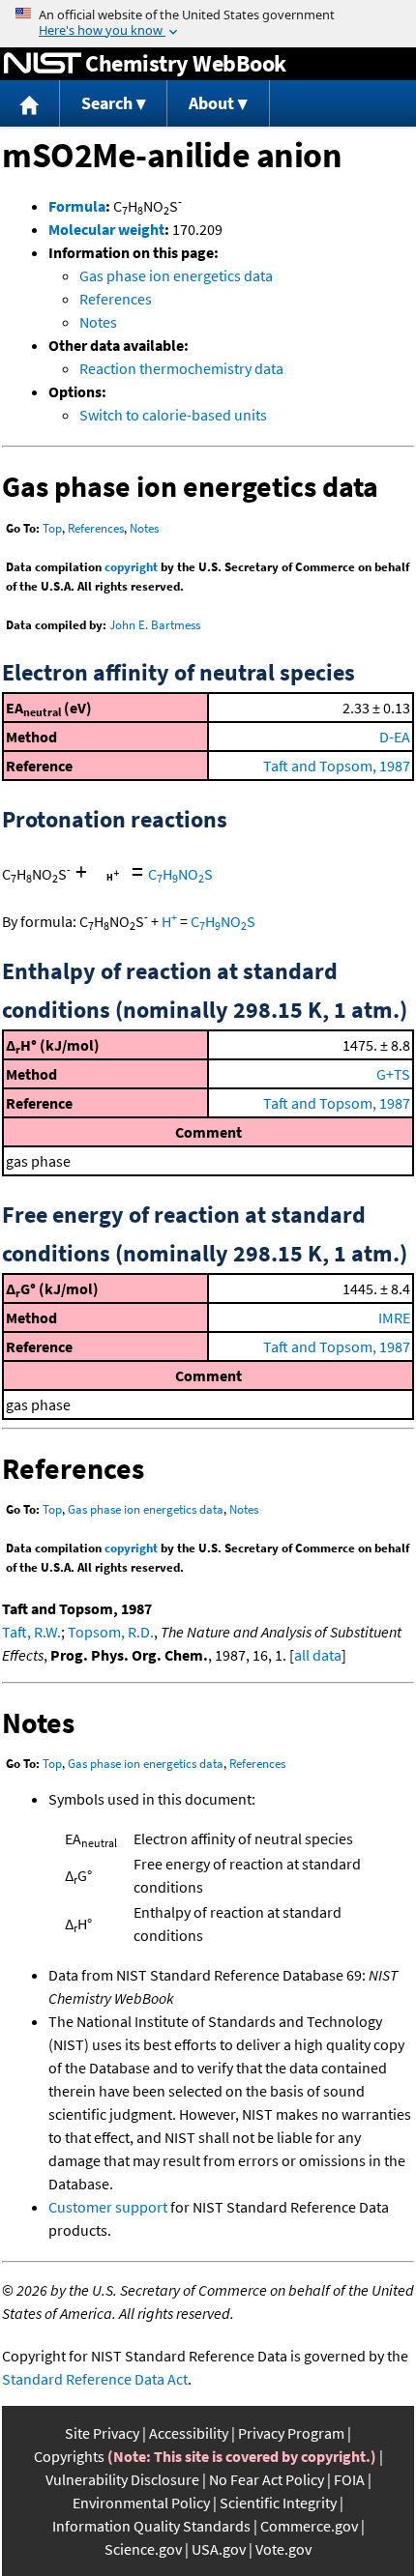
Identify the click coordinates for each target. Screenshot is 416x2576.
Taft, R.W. (31, 1632)
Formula (77, 206)
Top (52, 528)
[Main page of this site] (30, 104)
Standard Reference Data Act (95, 2379)
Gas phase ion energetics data (176, 275)
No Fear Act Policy (267, 2479)
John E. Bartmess (155, 625)
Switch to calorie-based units (173, 415)
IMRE (394, 1317)
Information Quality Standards (151, 2526)
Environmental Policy (141, 2503)
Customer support (108, 2207)
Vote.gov (283, 2549)
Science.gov (143, 2549)
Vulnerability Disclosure (122, 2479)
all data (318, 1655)
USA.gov (219, 2549)
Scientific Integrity (278, 2503)
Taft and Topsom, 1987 (337, 766)
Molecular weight (106, 229)
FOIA (349, 2479)
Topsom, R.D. (111, 1632)
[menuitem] (30, 104)
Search (107, 103)
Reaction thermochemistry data (181, 368)
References (116, 299)
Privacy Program (291, 2433)
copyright (131, 567)
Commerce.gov (309, 2526)
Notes (98, 322)
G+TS (393, 1074)
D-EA (395, 737)
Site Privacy (102, 2433)
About (211, 103)
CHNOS (180, 874)
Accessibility (189, 2433)
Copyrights (69, 2456)
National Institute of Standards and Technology (43, 64)
